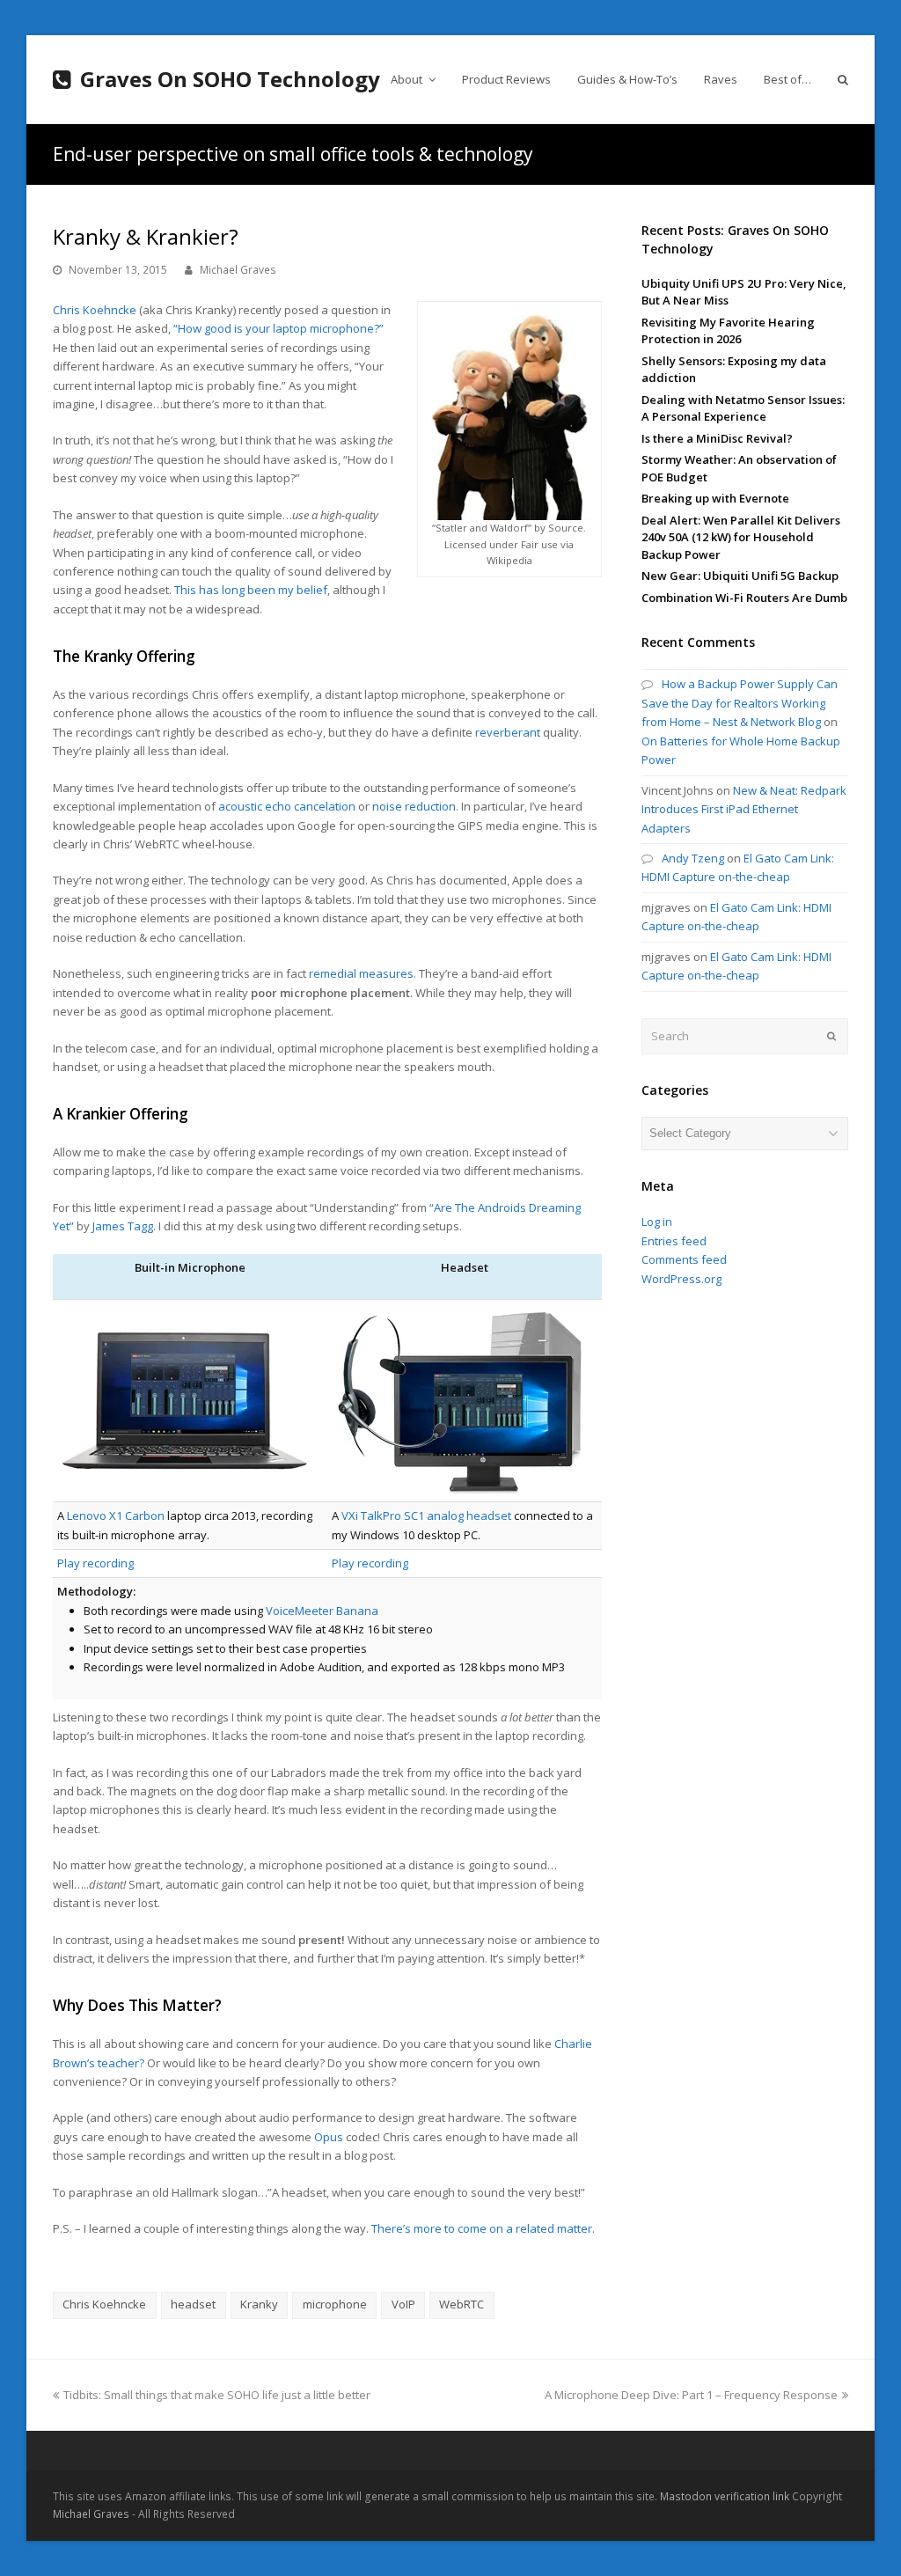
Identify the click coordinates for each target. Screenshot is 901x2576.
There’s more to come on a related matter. (483, 2228)
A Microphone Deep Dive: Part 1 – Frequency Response (691, 2395)
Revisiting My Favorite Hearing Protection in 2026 (728, 331)
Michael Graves (238, 270)
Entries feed (674, 1241)
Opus (329, 2137)
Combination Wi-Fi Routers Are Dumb (744, 598)
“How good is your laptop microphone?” (278, 328)
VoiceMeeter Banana (322, 1611)
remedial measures (361, 973)
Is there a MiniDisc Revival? (717, 438)
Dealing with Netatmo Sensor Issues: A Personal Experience (743, 408)
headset (193, 2304)
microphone (335, 2304)
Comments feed (684, 1259)
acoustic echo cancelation (287, 806)
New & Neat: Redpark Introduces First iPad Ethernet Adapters (744, 809)
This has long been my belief (251, 590)
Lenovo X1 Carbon (116, 1516)
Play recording (95, 1563)
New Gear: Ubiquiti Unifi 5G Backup (740, 576)
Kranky (259, 2304)
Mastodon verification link (725, 2496)
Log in (657, 1222)
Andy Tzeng (693, 858)
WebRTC (461, 2304)
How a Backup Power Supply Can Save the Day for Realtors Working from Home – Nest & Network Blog (740, 703)
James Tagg (123, 1226)
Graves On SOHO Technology (230, 79)
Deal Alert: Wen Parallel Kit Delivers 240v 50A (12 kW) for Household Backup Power (741, 537)
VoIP (403, 2304)
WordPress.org (681, 1279)
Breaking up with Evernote (715, 498)
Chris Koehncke (95, 310)
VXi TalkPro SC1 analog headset (426, 1516)
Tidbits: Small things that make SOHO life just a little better (216, 2395)
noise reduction (414, 806)
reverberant (508, 732)
